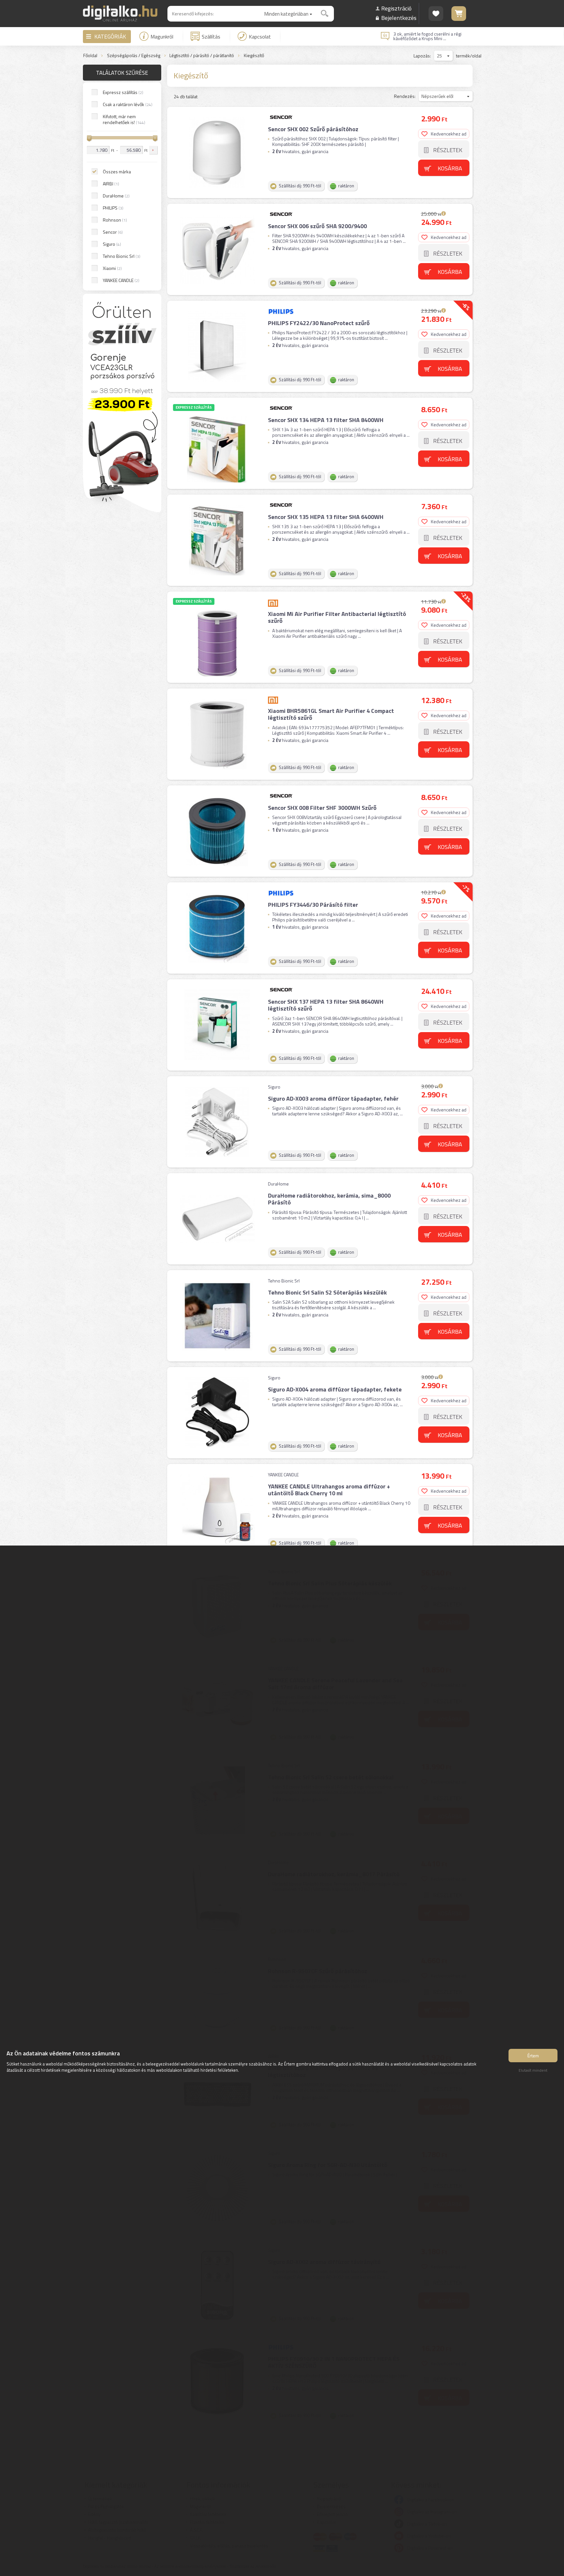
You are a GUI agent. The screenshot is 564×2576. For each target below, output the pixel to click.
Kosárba (450, 168)
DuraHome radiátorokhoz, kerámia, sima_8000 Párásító (329, 1199)
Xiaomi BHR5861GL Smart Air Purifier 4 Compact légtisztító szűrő (331, 714)
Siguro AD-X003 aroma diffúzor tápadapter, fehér (333, 1099)
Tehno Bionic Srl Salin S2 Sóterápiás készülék (327, 1292)
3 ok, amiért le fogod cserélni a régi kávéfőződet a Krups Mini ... (427, 36)
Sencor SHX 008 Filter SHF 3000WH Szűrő (322, 808)
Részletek (448, 150)
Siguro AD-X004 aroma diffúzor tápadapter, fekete (335, 1389)
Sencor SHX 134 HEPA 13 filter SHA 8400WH (326, 420)
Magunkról (162, 37)
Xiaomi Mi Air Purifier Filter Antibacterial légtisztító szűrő (337, 617)
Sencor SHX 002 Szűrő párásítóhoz (313, 129)
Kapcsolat (260, 37)
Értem (533, 2056)
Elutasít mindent (533, 2070)
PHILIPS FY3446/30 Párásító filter (313, 905)
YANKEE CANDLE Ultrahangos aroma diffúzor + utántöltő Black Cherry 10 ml (329, 1490)
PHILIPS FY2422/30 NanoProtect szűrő (319, 323)
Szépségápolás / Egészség (134, 56)
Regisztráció (396, 8)
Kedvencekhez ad (449, 134)
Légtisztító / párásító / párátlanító (202, 56)
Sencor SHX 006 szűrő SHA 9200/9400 (317, 226)
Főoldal (90, 56)
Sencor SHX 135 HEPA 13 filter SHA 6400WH (326, 517)
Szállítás (211, 37)
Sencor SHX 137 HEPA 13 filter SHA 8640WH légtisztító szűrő (326, 1005)
